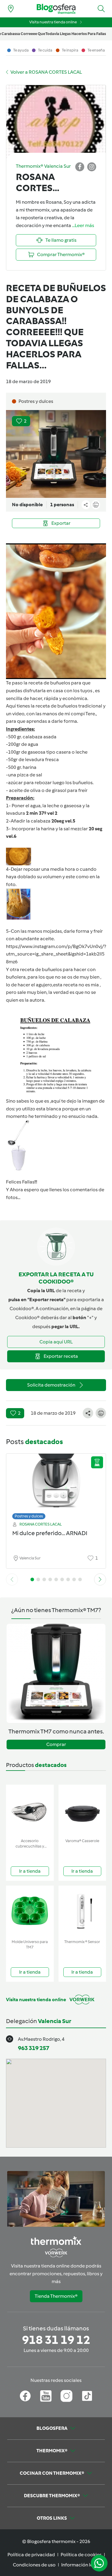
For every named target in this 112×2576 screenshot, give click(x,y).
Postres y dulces (29, 1516)
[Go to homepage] (56, 9)
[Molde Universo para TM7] (30, 1911)
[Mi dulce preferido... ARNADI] (56, 1485)
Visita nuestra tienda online (53, 22)
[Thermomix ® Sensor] (82, 1911)
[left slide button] (12, 1579)
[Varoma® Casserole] (82, 1810)
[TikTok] (87, 2396)
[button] (101, 9)
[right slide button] (100, 1579)
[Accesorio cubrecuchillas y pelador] (30, 1810)
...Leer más (83, 225)
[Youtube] (46, 2396)
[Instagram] (66, 2396)
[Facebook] (25, 2396)
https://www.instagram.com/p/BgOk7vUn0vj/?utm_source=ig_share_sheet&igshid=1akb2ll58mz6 (56, 954)
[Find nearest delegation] (11, 9)
